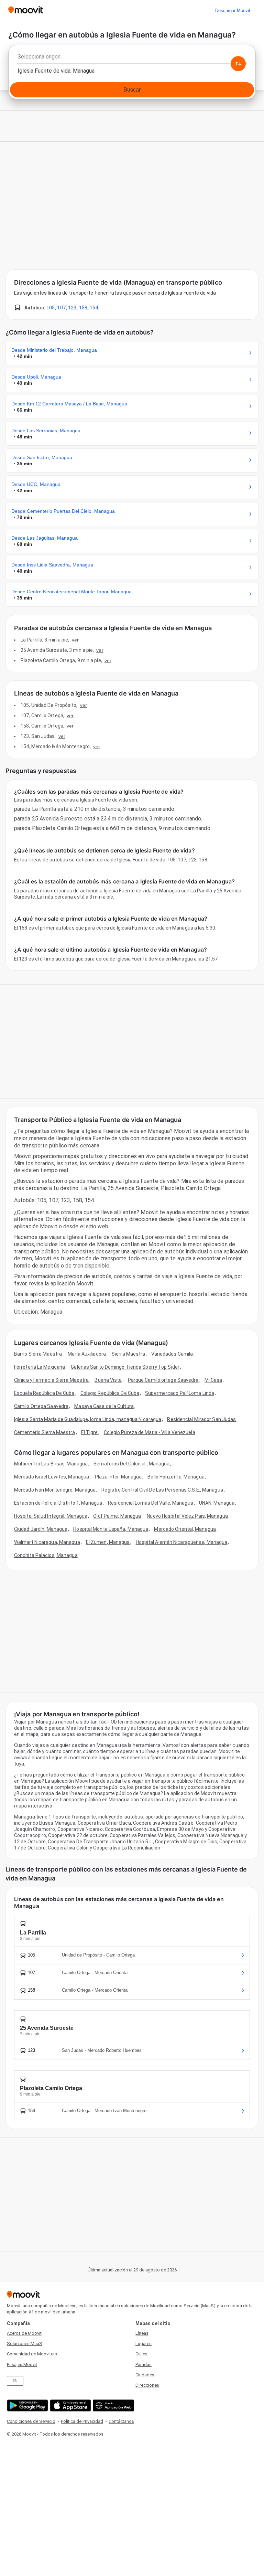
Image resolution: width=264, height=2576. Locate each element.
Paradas (144, 2365)
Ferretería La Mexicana (40, 1367)
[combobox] (132, 59)
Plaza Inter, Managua (118, 1477)
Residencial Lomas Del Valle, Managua (151, 1503)
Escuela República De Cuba (44, 1393)
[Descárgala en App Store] (70, 2405)
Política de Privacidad (82, 2421)
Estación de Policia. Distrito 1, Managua (58, 1503)
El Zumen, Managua (108, 1542)
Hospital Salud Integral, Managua (51, 1516)
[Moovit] (26, 10)
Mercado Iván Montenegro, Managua (55, 1490)
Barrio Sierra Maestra (38, 1354)
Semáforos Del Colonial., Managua (131, 1464)
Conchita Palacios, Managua (46, 1555)
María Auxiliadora (87, 1354)
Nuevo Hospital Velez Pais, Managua (187, 1516)
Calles (141, 2354)
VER (75, 640)
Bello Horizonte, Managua (176, 1477)
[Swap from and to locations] (238, 64)
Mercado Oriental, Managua (185, 1529)
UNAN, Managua (217, 1503)
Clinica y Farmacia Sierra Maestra (51, 1380)
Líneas (142, 2333)
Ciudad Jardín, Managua (41, 1529)
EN (15, 2381)
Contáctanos (121, 2421)
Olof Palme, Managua (117, 1516)
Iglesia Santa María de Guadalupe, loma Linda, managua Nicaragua (88, 1419)
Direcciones (147, 2385)
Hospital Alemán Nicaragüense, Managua (182, 1542)
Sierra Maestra (128, 1354)
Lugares (144, 2344)
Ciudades (145, 2375)
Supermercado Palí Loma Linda (180, 1393)
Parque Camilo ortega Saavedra (163, 1380)
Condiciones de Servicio (31, 2421)
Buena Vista (108, 1380)
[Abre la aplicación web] (113, 2405)
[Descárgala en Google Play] (27, 2405)
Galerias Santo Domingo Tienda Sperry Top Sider (125, 1367)
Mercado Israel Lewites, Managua (52, 1477)
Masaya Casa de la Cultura (104, 1406)
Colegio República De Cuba (110, 1393)
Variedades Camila (172, 1354)
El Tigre (90, 1432)
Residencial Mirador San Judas (201, 1419)
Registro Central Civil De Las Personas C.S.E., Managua (162, 1490)
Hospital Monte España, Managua (111, 1529)
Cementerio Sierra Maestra (45, 1432)
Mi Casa (213, 1380)
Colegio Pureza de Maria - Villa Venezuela (150, 1432)
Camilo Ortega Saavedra (41, 1406)
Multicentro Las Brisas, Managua (51, 1464)
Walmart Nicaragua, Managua (47, 1542)
